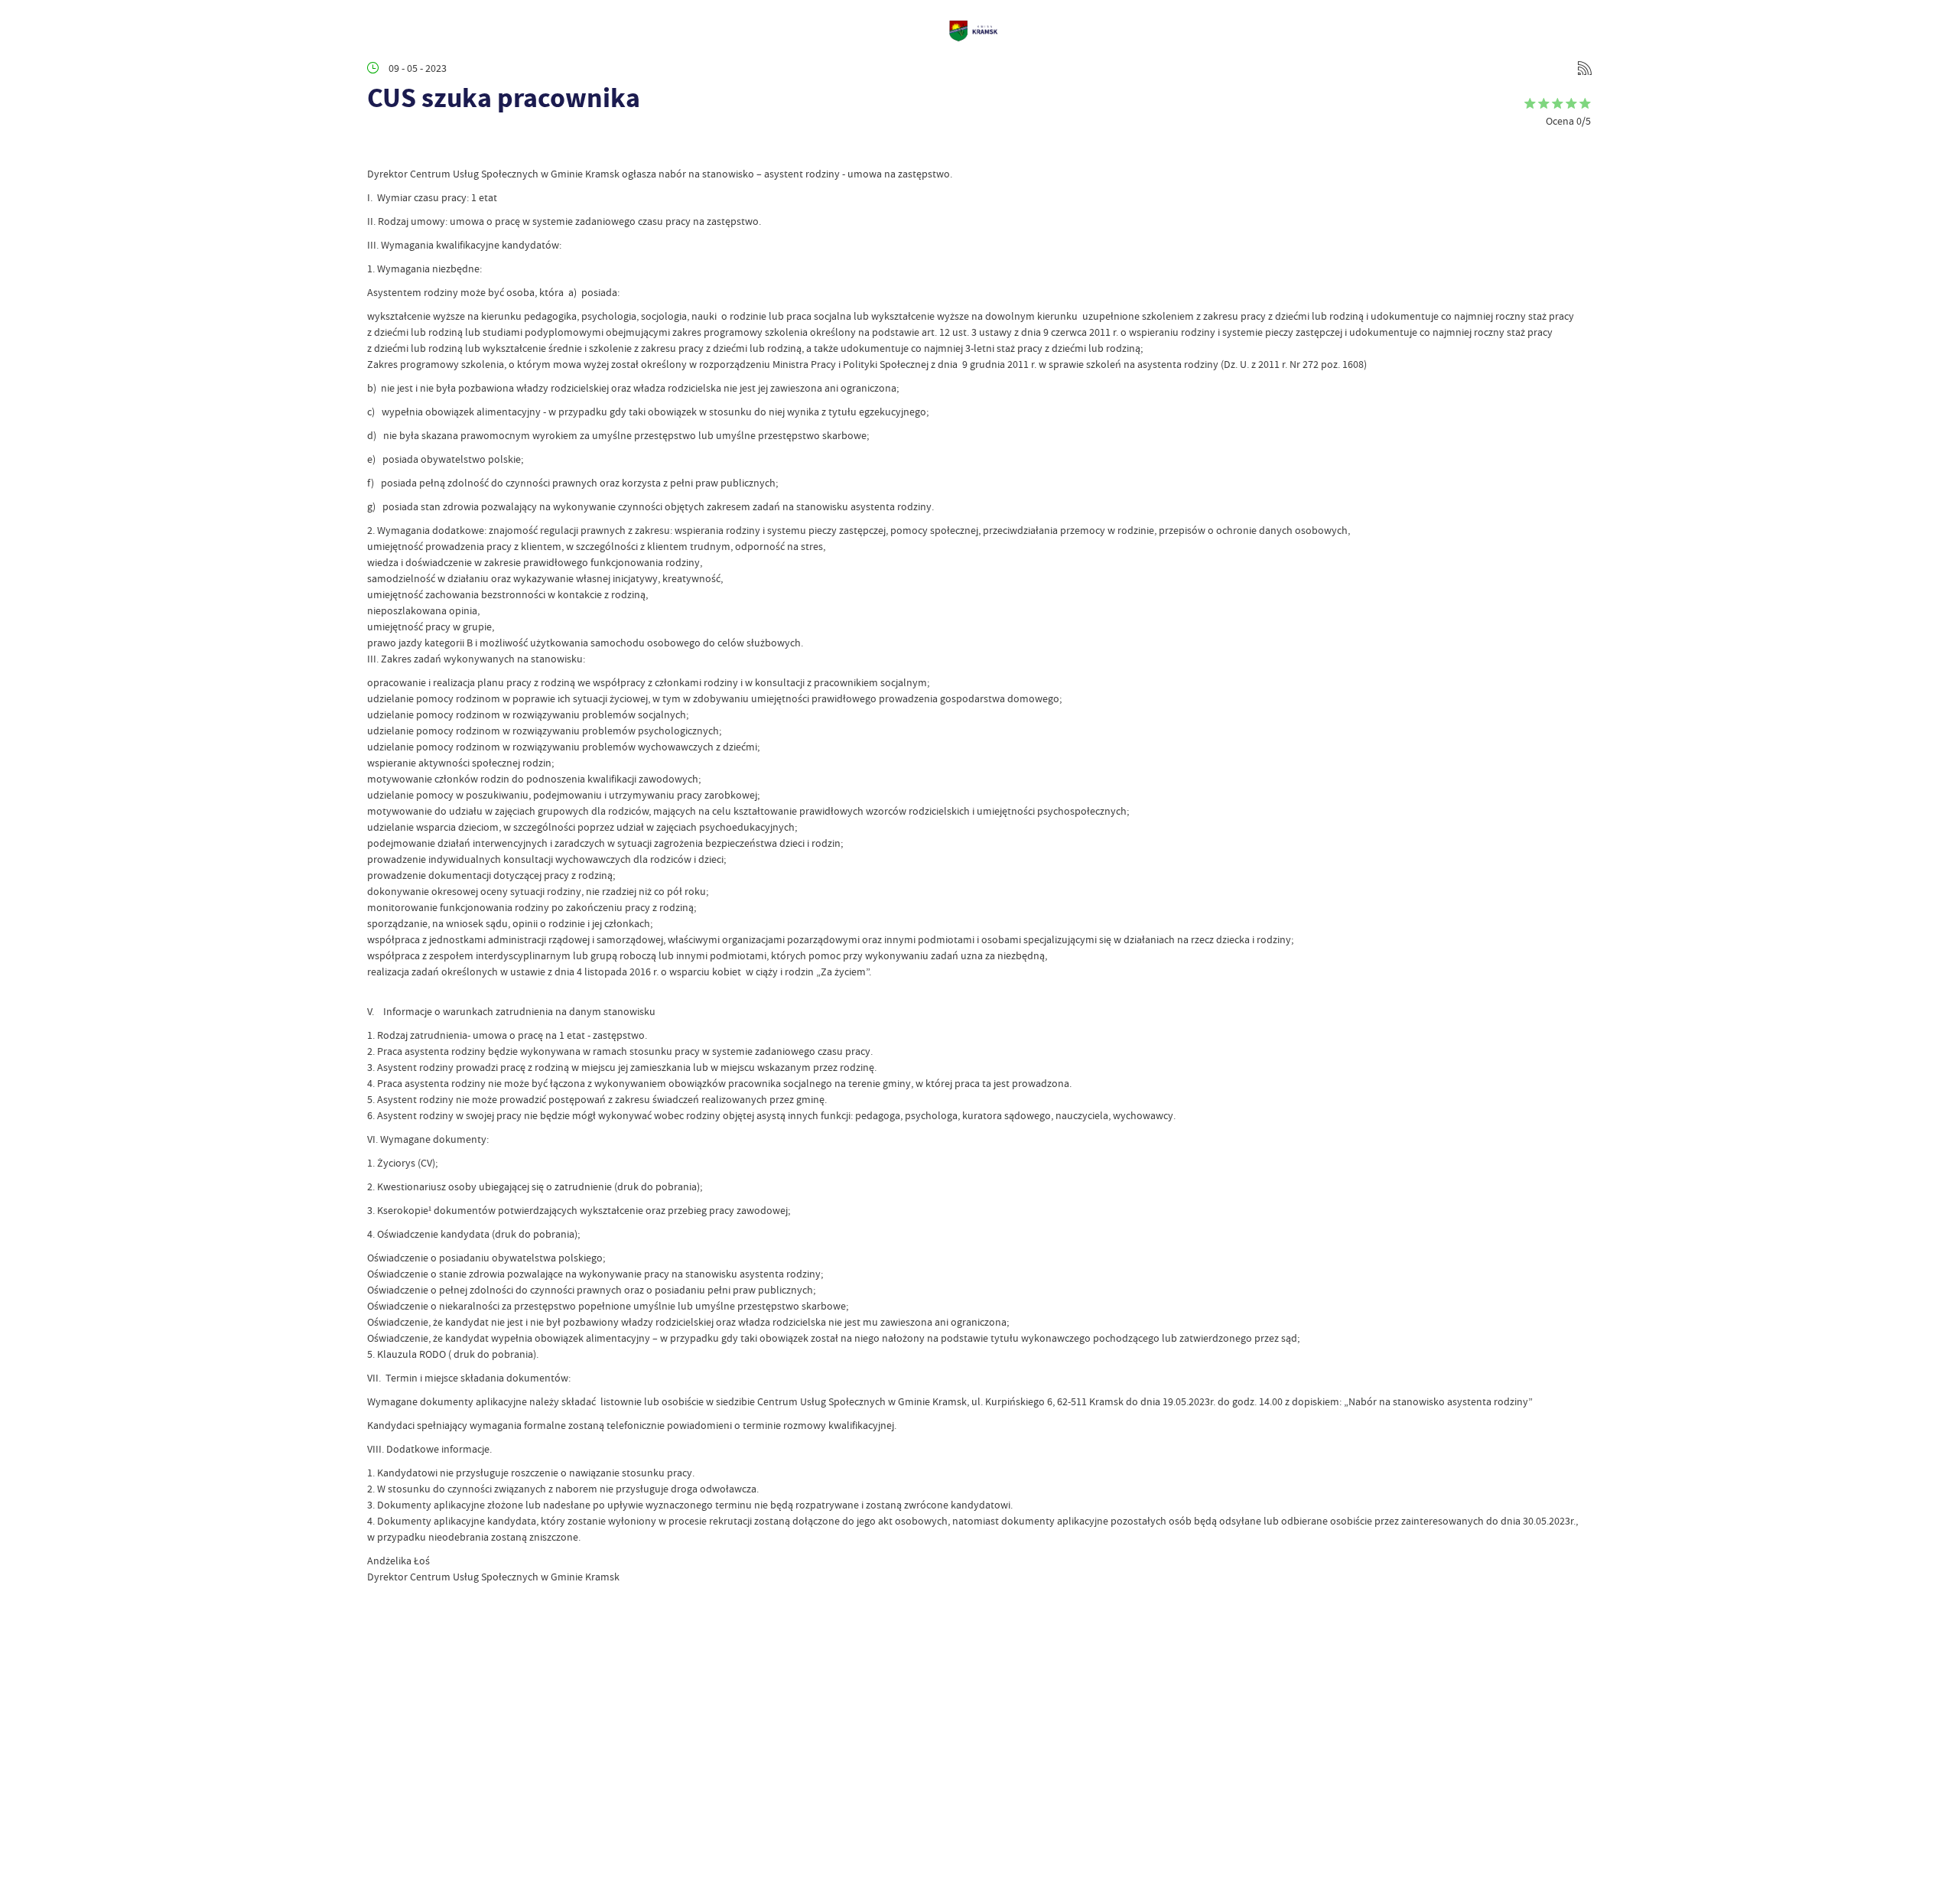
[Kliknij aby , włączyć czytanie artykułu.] (379, 143)
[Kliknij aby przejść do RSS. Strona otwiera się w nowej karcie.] (1585, 68)
